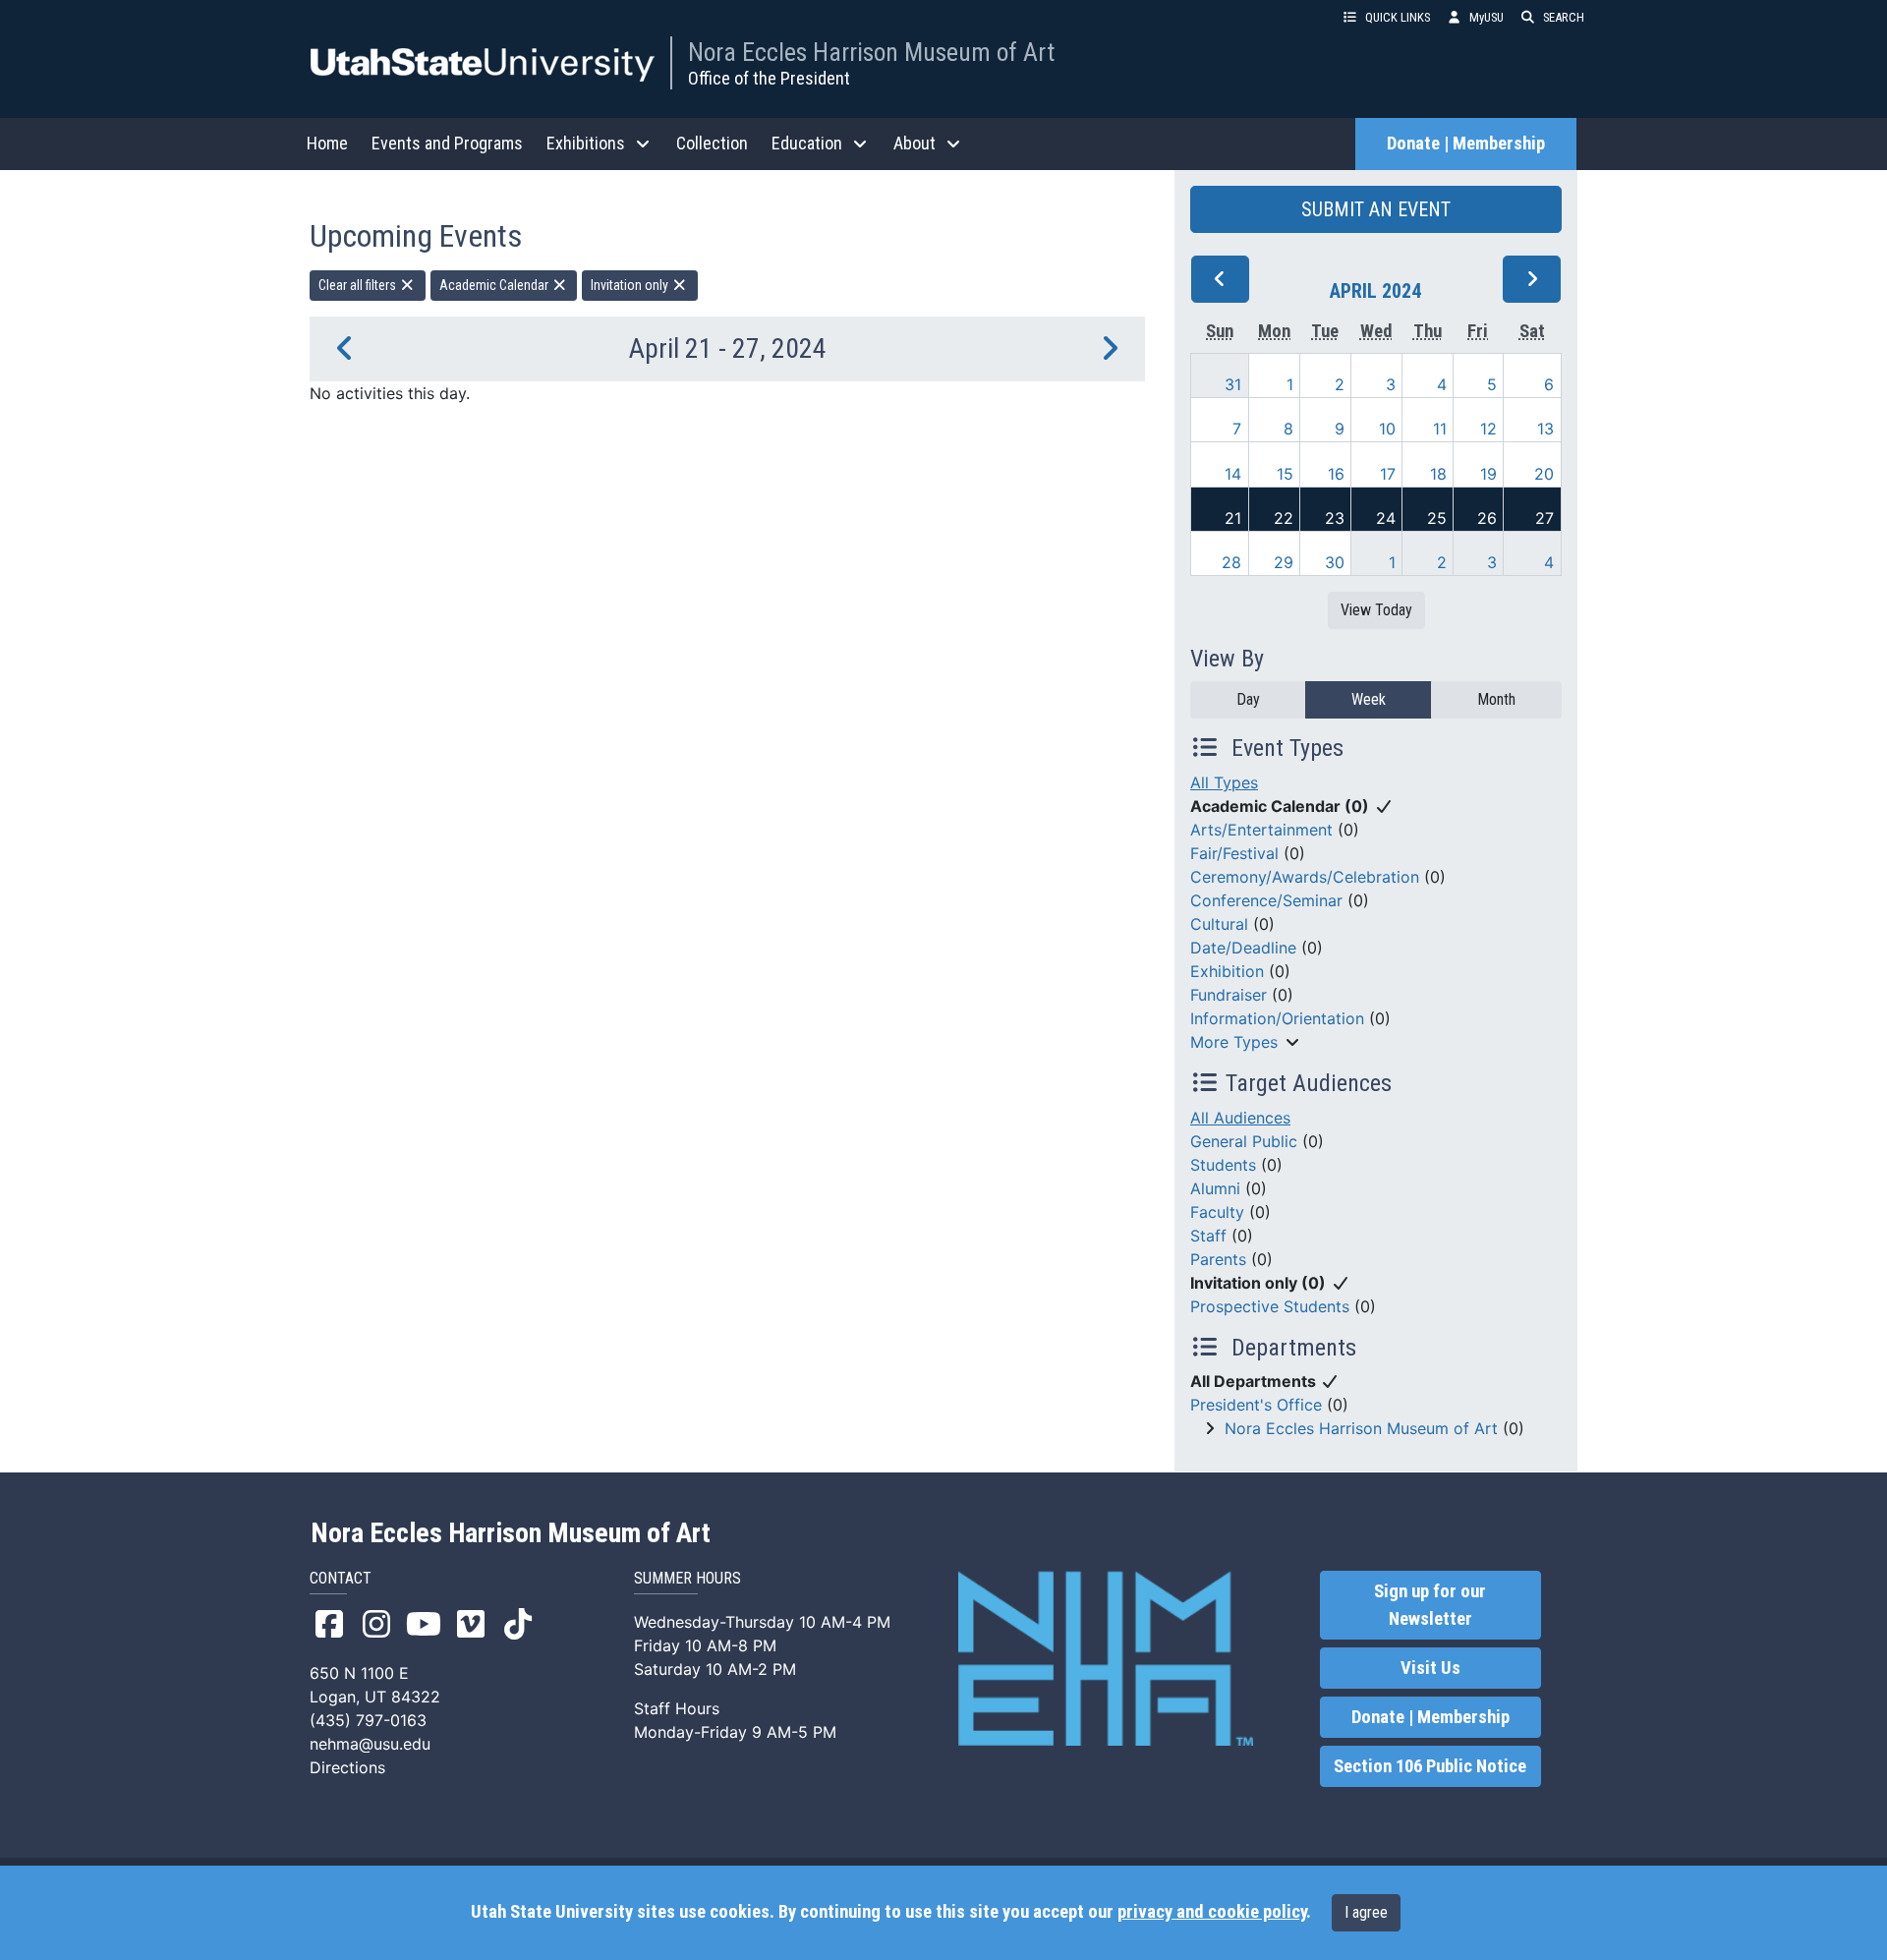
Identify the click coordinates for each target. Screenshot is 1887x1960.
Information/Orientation (1277, 1018)
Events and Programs (447, 143)
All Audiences (1240, 1118)
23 (1335, 518)
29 (1284, 562)
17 (1388, 474)
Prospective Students (1270, 1306)
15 (1285, 474)
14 (1233, 474)
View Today (1376, 610)
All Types (1224, 782)
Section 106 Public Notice (1430, 1766)
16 (1336, 474)
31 (1233, 384)
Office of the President (769, 78)
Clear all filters (359, 285)
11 (1440, 429)
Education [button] (807, 143)
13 (1545, 429)
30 (1335, 562)
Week (1369, 699)
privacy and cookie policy (1212, 1912)
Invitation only (631, 285)
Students (1223, 1165)
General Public (1244, 1141)
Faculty (1217, 1212)
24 (1386, 518)
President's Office (1256, 1405)
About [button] (915, 143)
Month (1496, 699)
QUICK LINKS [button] (1398, 17)
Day (1248, 699)
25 (1437, 518)
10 (1387, 429)
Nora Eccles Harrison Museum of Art (871, 52)
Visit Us (1430, 1668)
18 (1438, 474)
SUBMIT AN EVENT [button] (1376, 209)
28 (1231, 562)
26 (1487, 518)
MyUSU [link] (1487, 17)
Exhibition (1227, 971)
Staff (1208, 1236)
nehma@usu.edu (370, 1744)
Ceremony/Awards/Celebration (1305, 877)
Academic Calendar (495, 285)
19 (1488, 474)
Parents (1218, 1259)
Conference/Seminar (1266, 900)
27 (1544, 518)
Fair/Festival (1234, 853)
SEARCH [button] (1564, 17)
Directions (347, 1767)
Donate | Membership (1466, 144)
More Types (1234, 1042)
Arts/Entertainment (1261, 830)
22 (1284, 518)
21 (1233, 518)
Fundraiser (1229, 995)
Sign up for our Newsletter (1430, 1605)
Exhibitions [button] (586, 143)
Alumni (1215, 1188)
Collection (712, 143)
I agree (1366, 1912)
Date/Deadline (1243, 948)
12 (1488, 429)
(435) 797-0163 (368, 1720)
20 (1544, 474)
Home (327, 143)
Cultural (1219, 924)
